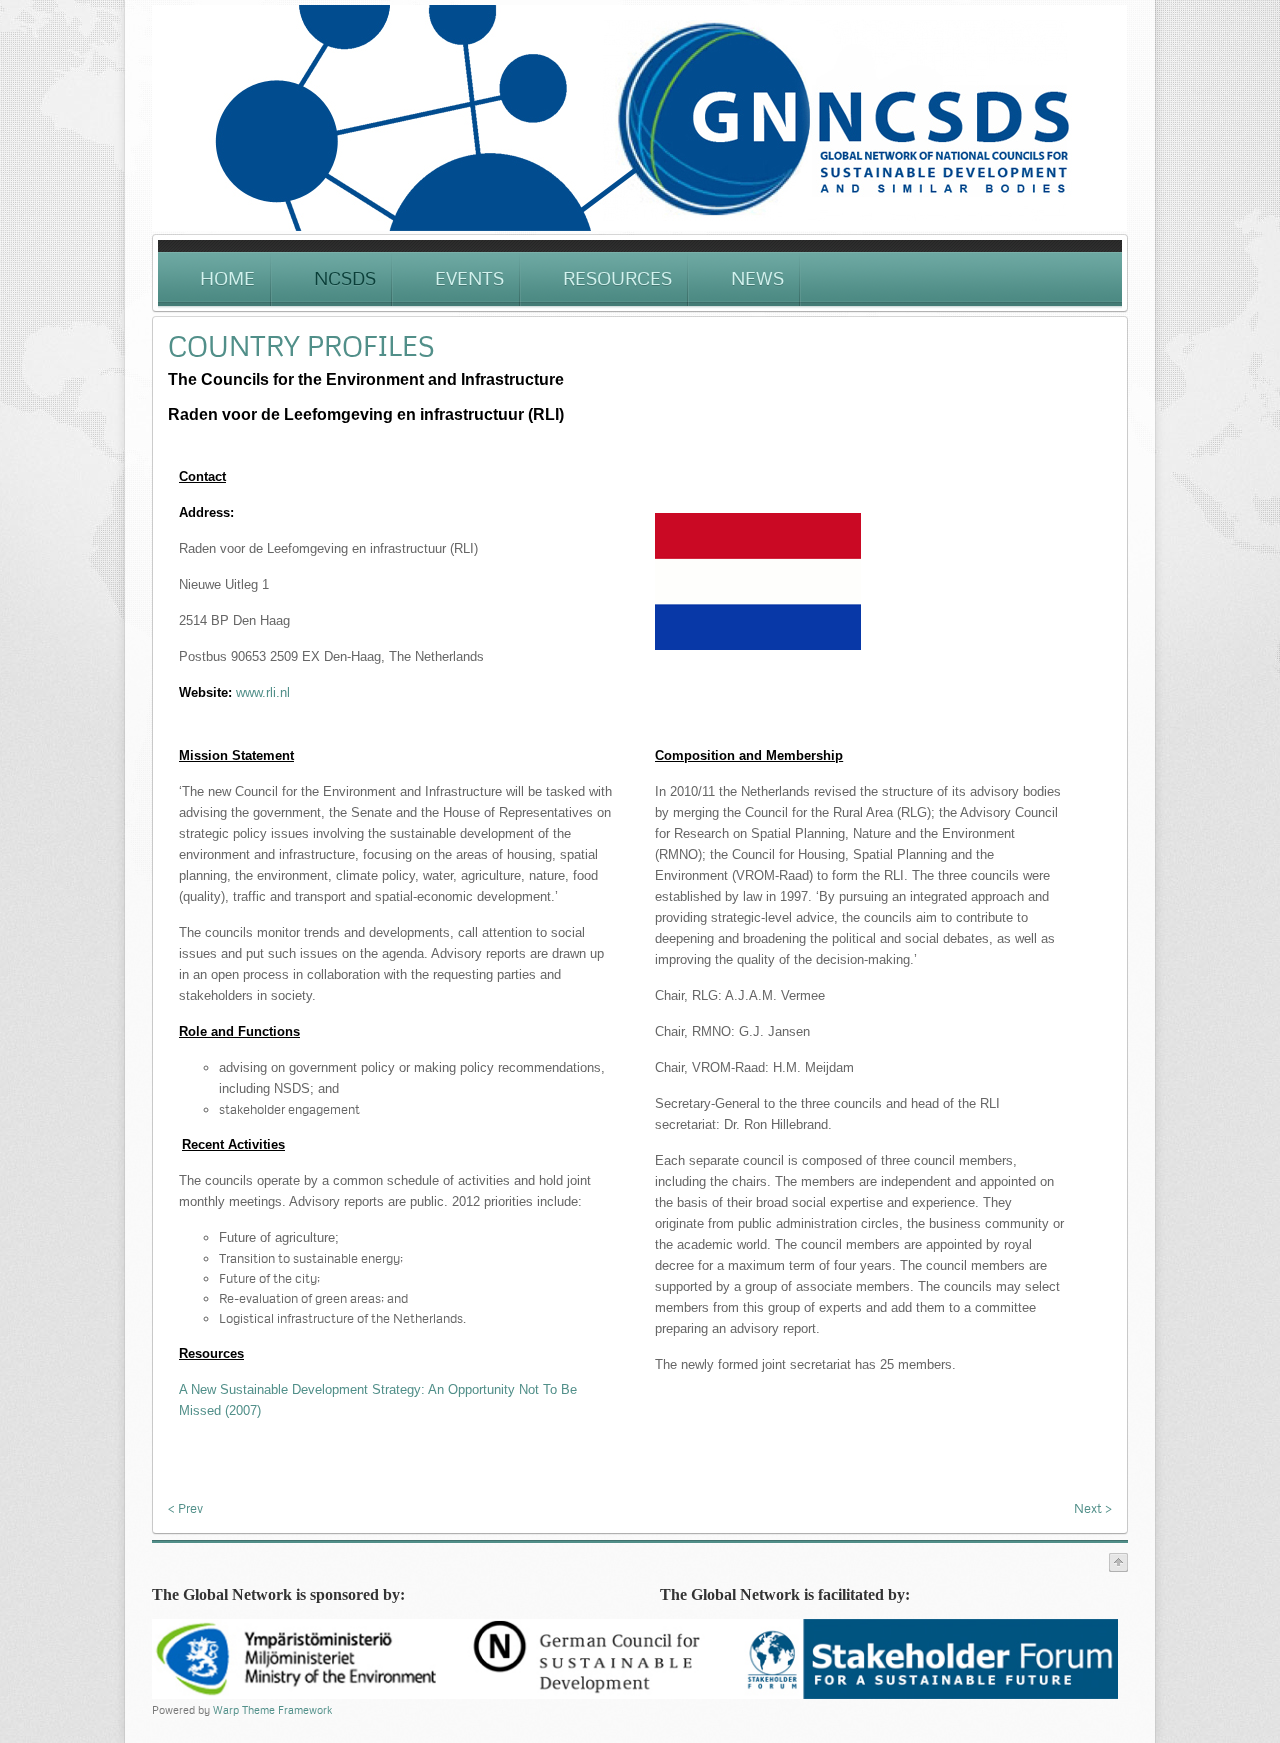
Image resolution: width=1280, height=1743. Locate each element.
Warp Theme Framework (272, 1710)
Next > (1093, 1508)
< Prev (185, 1508)
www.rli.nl (263, 692)
